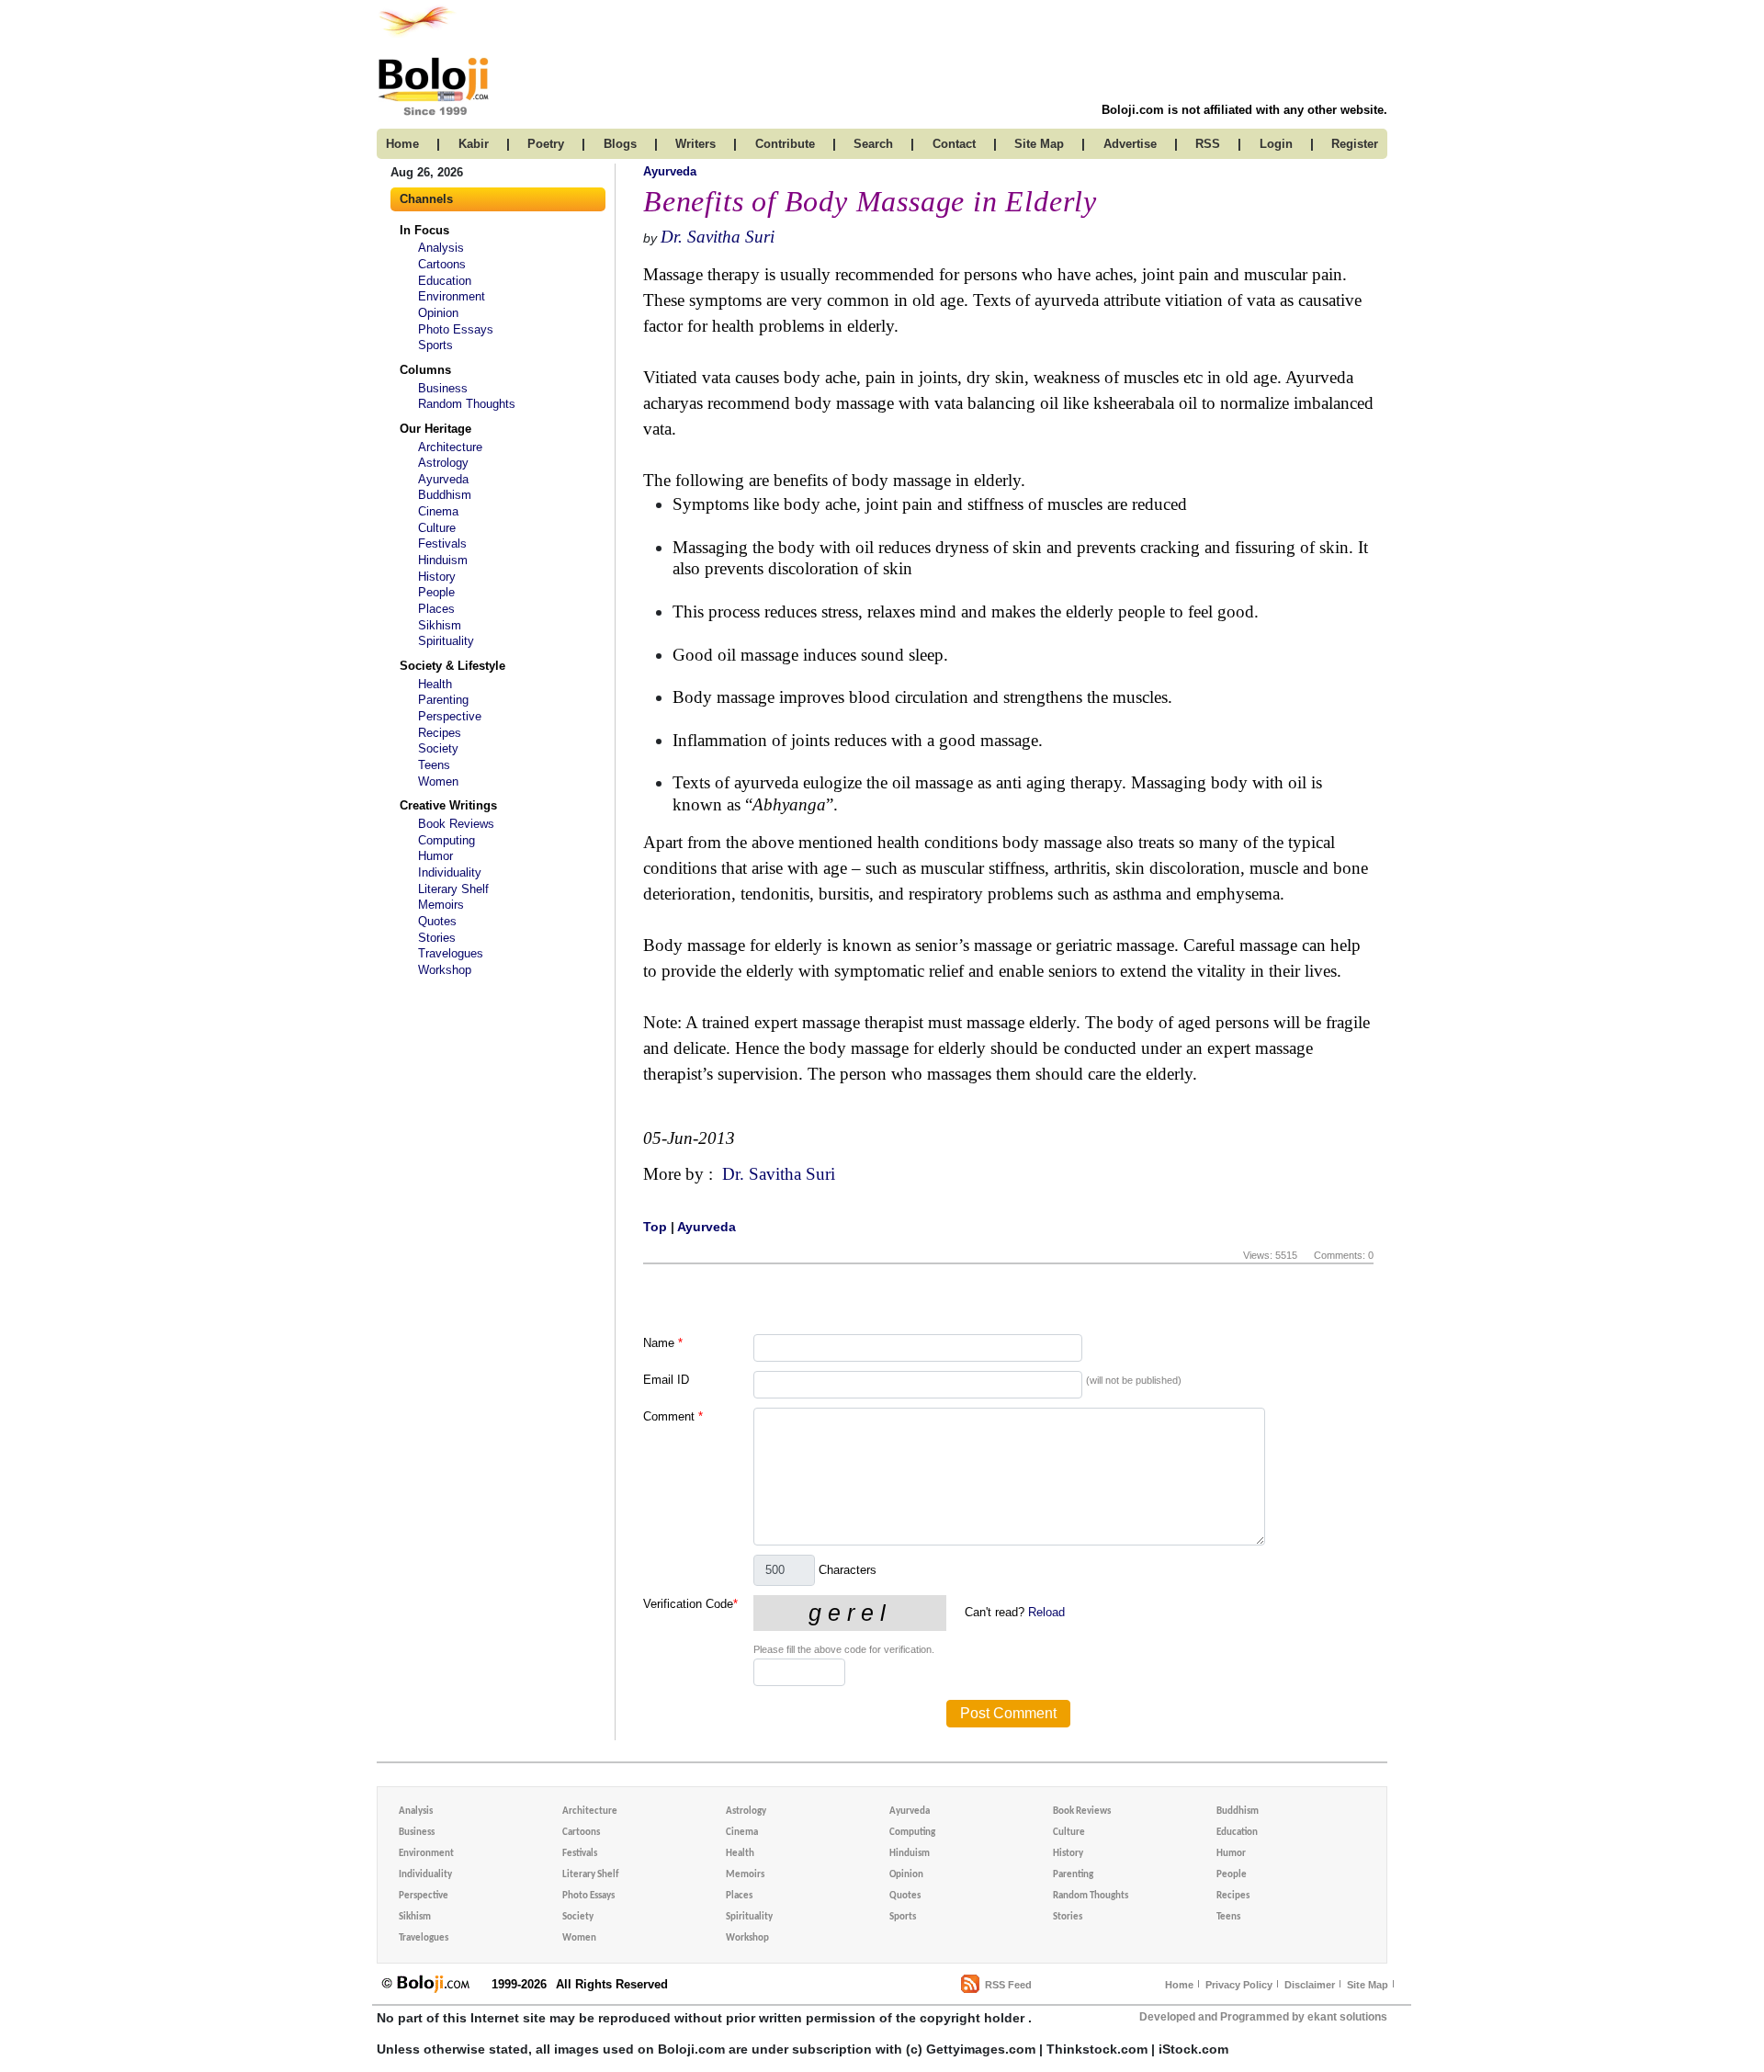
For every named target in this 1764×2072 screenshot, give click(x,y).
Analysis (441, 248)
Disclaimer (1310, 1985)
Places (436, 609)
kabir (474, 144)
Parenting (443, 700)
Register (1355, 144)
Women (438, 781)
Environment (452, 296)
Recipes (440, 733)
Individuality (450, 872)
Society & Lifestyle (452, 666)
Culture (437, 528)
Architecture (450, 447)
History (437, 577)
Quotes (437, 921)
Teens (434, 765)
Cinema (438, 511)
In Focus (424, 230)
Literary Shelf (453, 889)
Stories (437, 938)
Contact (954, 144)
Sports (435, 345)
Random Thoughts (467, 404)
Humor (435, 856)
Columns (425, 370)
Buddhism (445, 495)
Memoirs (441, 905)
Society (438, 748)
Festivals (442, 543)
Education (445, 281)
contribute (785, 144)
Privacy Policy (1239, 1985)
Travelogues (451, 953)
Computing (447, 840)
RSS (1208, 144)
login (1276, 144)
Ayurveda (443, 479)
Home (1179, 1985)
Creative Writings (448, 805)
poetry (546, 144)
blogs (620, 144)
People (436, 592)
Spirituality (446, 641)
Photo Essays (456, 329)
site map (1039, 144)
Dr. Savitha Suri (718, 237)
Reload (1046, 1612)
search (873, 144)
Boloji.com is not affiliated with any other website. (1244, 110)
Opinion (438, 313)
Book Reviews (456, 824)
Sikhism (440, 625)
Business (443, 388)
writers (695, 144)
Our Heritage (435, 429)
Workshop (445, 970)
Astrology (443, 463)
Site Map (1368, 1985)
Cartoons (442, 264)
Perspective (450, 716)
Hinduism (443, 560)
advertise (1130, 144)
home (402, 144)
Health (435, 684)
